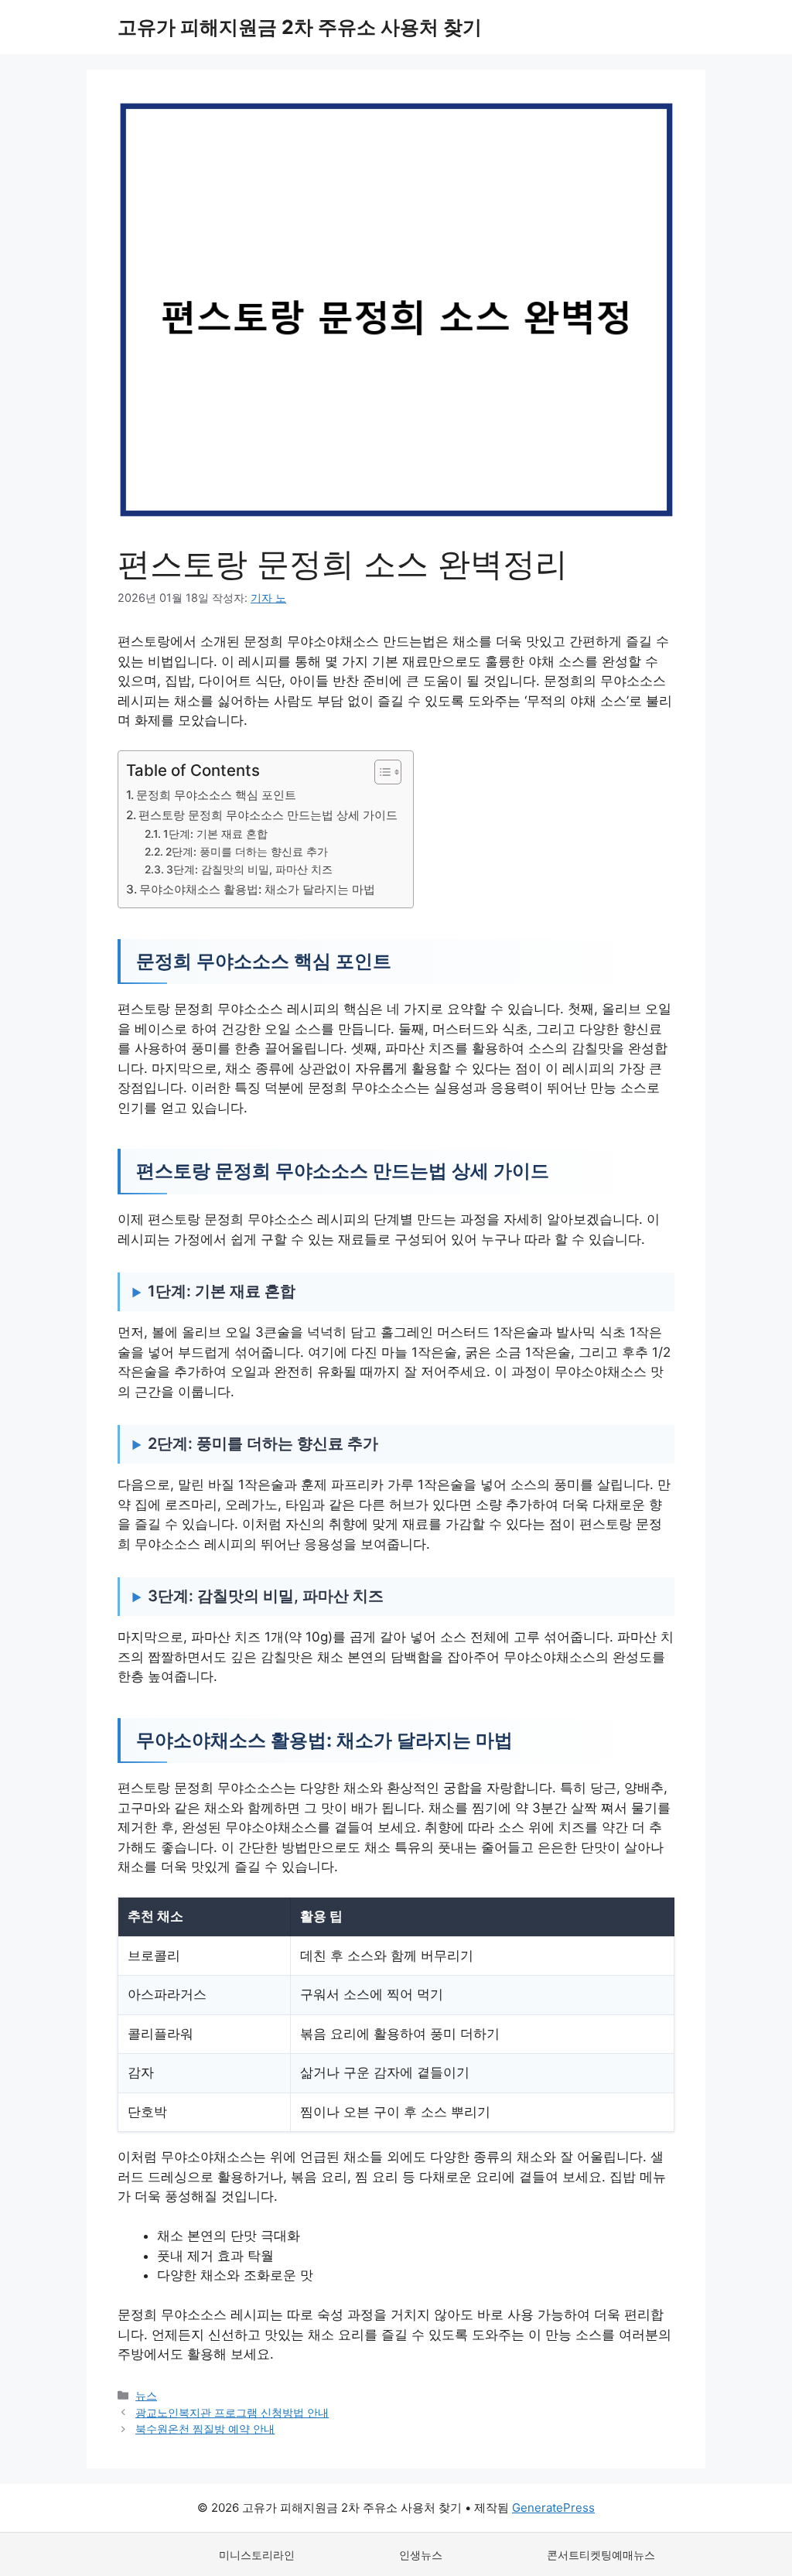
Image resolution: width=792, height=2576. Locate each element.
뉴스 (146, 2395)
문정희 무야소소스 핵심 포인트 (216, 795)
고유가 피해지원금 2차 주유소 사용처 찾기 (300, 27)
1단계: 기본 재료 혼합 (215, 834)
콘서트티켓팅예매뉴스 (601, 2555)
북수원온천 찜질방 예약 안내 (205, 2429)
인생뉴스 (421, 2555)
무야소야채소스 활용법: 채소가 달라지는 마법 (257, 889)
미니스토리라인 (257, 2555)
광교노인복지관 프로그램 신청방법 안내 (232, 2412)
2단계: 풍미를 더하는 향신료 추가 (247, 852)
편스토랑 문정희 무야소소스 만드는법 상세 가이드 (268, 815)
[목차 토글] (380, 772)
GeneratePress (553, 2508)
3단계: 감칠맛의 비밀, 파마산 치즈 (249, 869)
